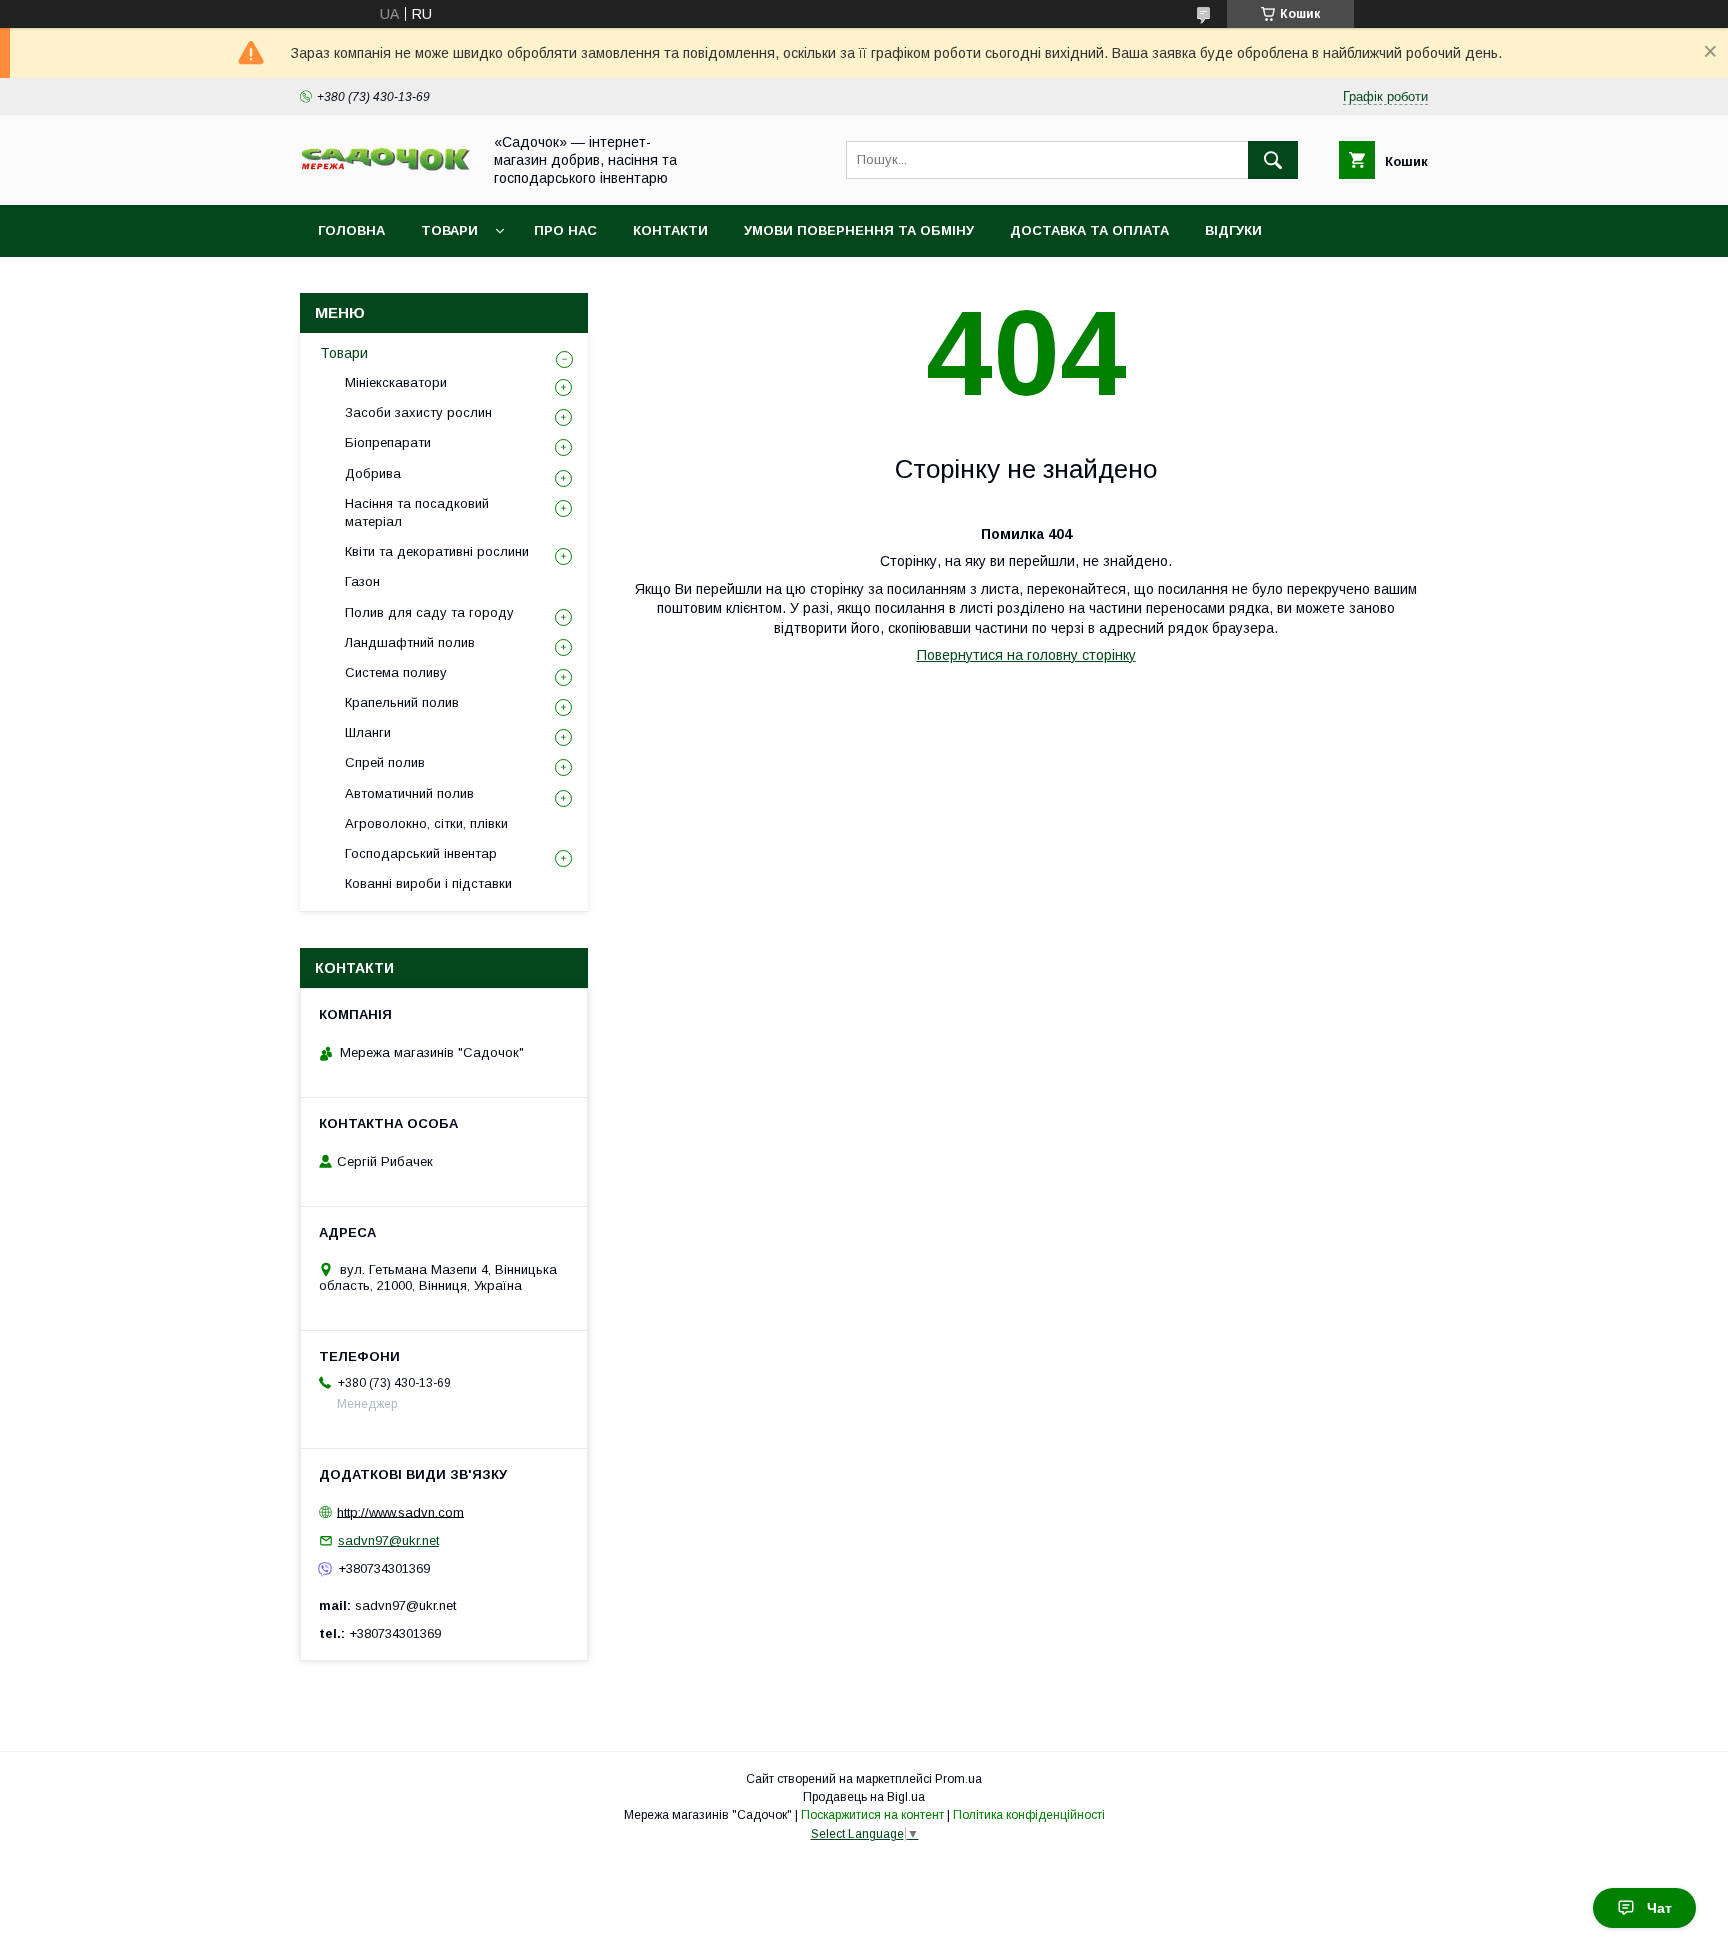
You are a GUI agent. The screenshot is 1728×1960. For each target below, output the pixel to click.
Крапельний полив (402, 702)
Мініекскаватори (396, 382)
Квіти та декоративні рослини (437, 551)
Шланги (368, 732)
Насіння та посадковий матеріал (417, 512)
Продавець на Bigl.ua (864, 1797)
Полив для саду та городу (429, 612)
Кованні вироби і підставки (428, 883)
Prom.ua (958, 1779)
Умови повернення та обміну (859, 230)
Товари (449, 230)
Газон (362, 581)
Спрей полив (385, 762)
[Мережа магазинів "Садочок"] (385, 167)
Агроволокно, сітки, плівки (426, 823)
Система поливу (396, 672)
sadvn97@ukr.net (388, 1540)
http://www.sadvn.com (400, 1511)
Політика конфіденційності (1029, 1815)
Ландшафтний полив (410, 642)
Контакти (670, 230)
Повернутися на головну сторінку (1026, 655)
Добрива (373, 473)
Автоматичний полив (409, 793)
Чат (1659, 1908)
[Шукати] (1273, 160)
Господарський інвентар (421, 853)
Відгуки (1233, 230)
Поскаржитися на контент (872, 1815)
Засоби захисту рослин (418, 412)
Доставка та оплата (1089, 230)
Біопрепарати (388, 442)
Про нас (565, 230)
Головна (351, 230)
